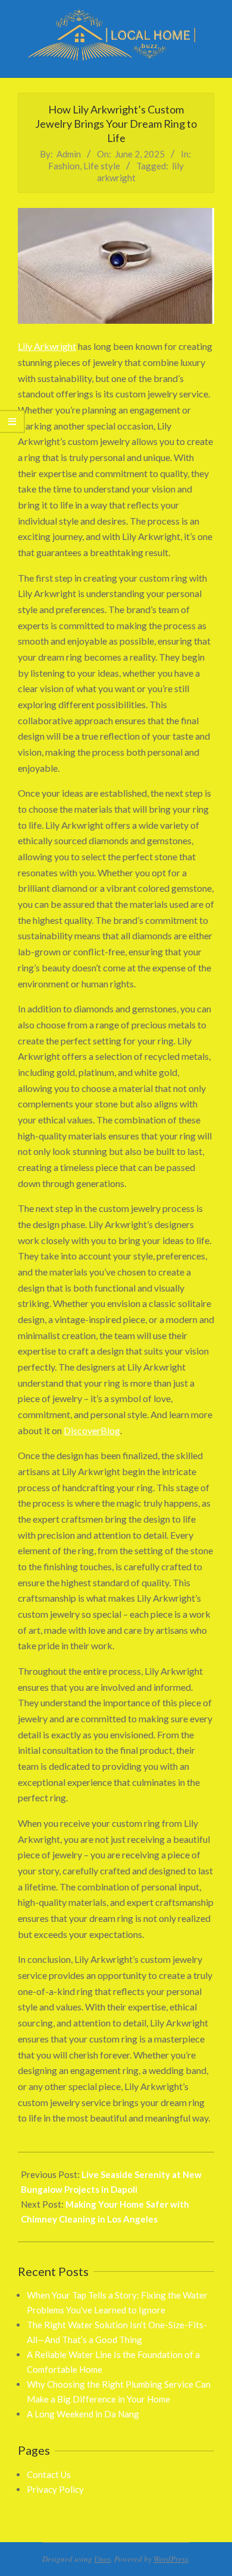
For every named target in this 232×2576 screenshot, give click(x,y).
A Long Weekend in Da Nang (83, 2414)
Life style (102, 166)
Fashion (64, 166)
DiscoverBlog (92, 1430)
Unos (102, 2559)
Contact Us (49, 2474)
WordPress (171, 2559)
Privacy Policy (55, 2489)
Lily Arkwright (47, 346)
